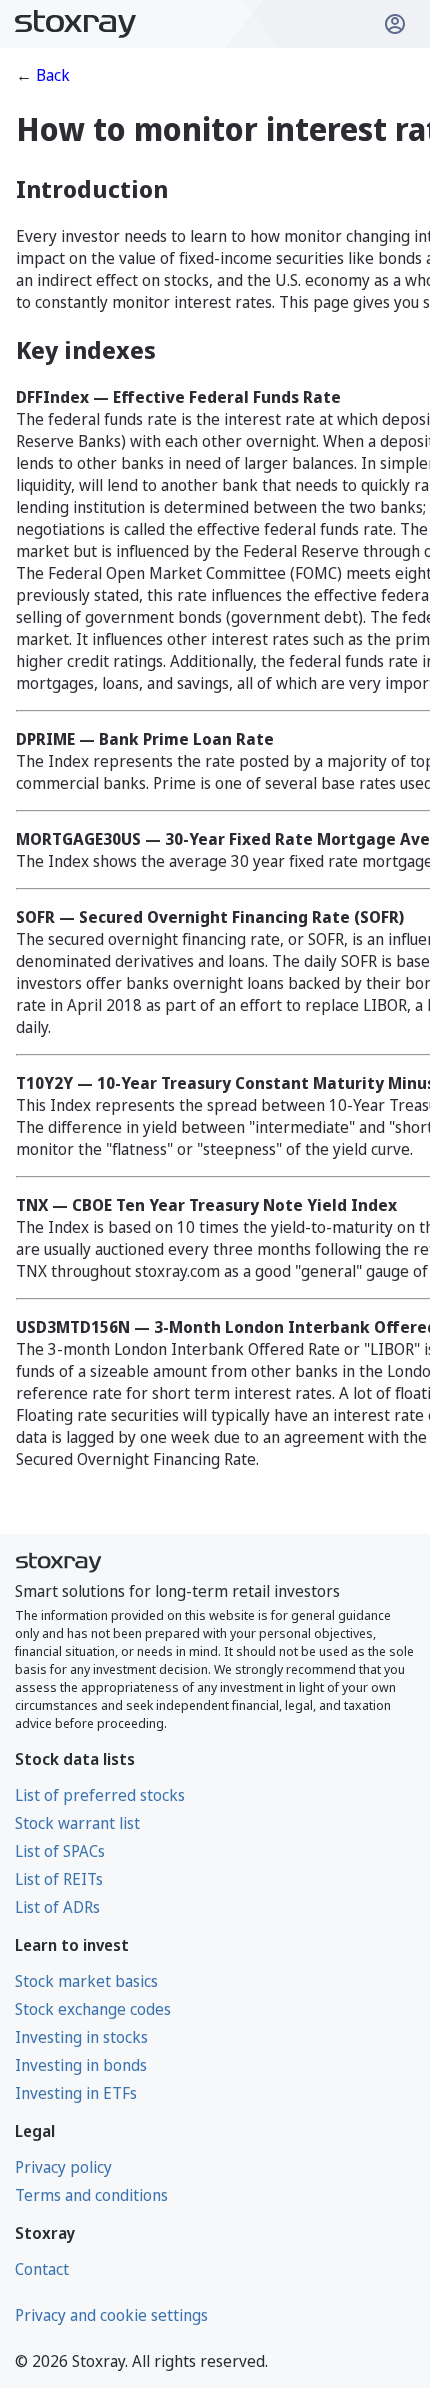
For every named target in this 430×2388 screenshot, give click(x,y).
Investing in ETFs (76, 2093)
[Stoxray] (76, 24)
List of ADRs (57, 1907)
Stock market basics (86, 1981)
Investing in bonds (81, 2065)
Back (53, 75)
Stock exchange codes (93, 2009)
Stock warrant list (77, 1823)
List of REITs (59, 1879)
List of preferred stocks (100, 1795)
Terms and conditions (91, 2195)
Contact (42, 2269)
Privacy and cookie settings (111, 2315)
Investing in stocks (81, 2037)
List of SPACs (60, 1851)
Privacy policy (63, 2167)
